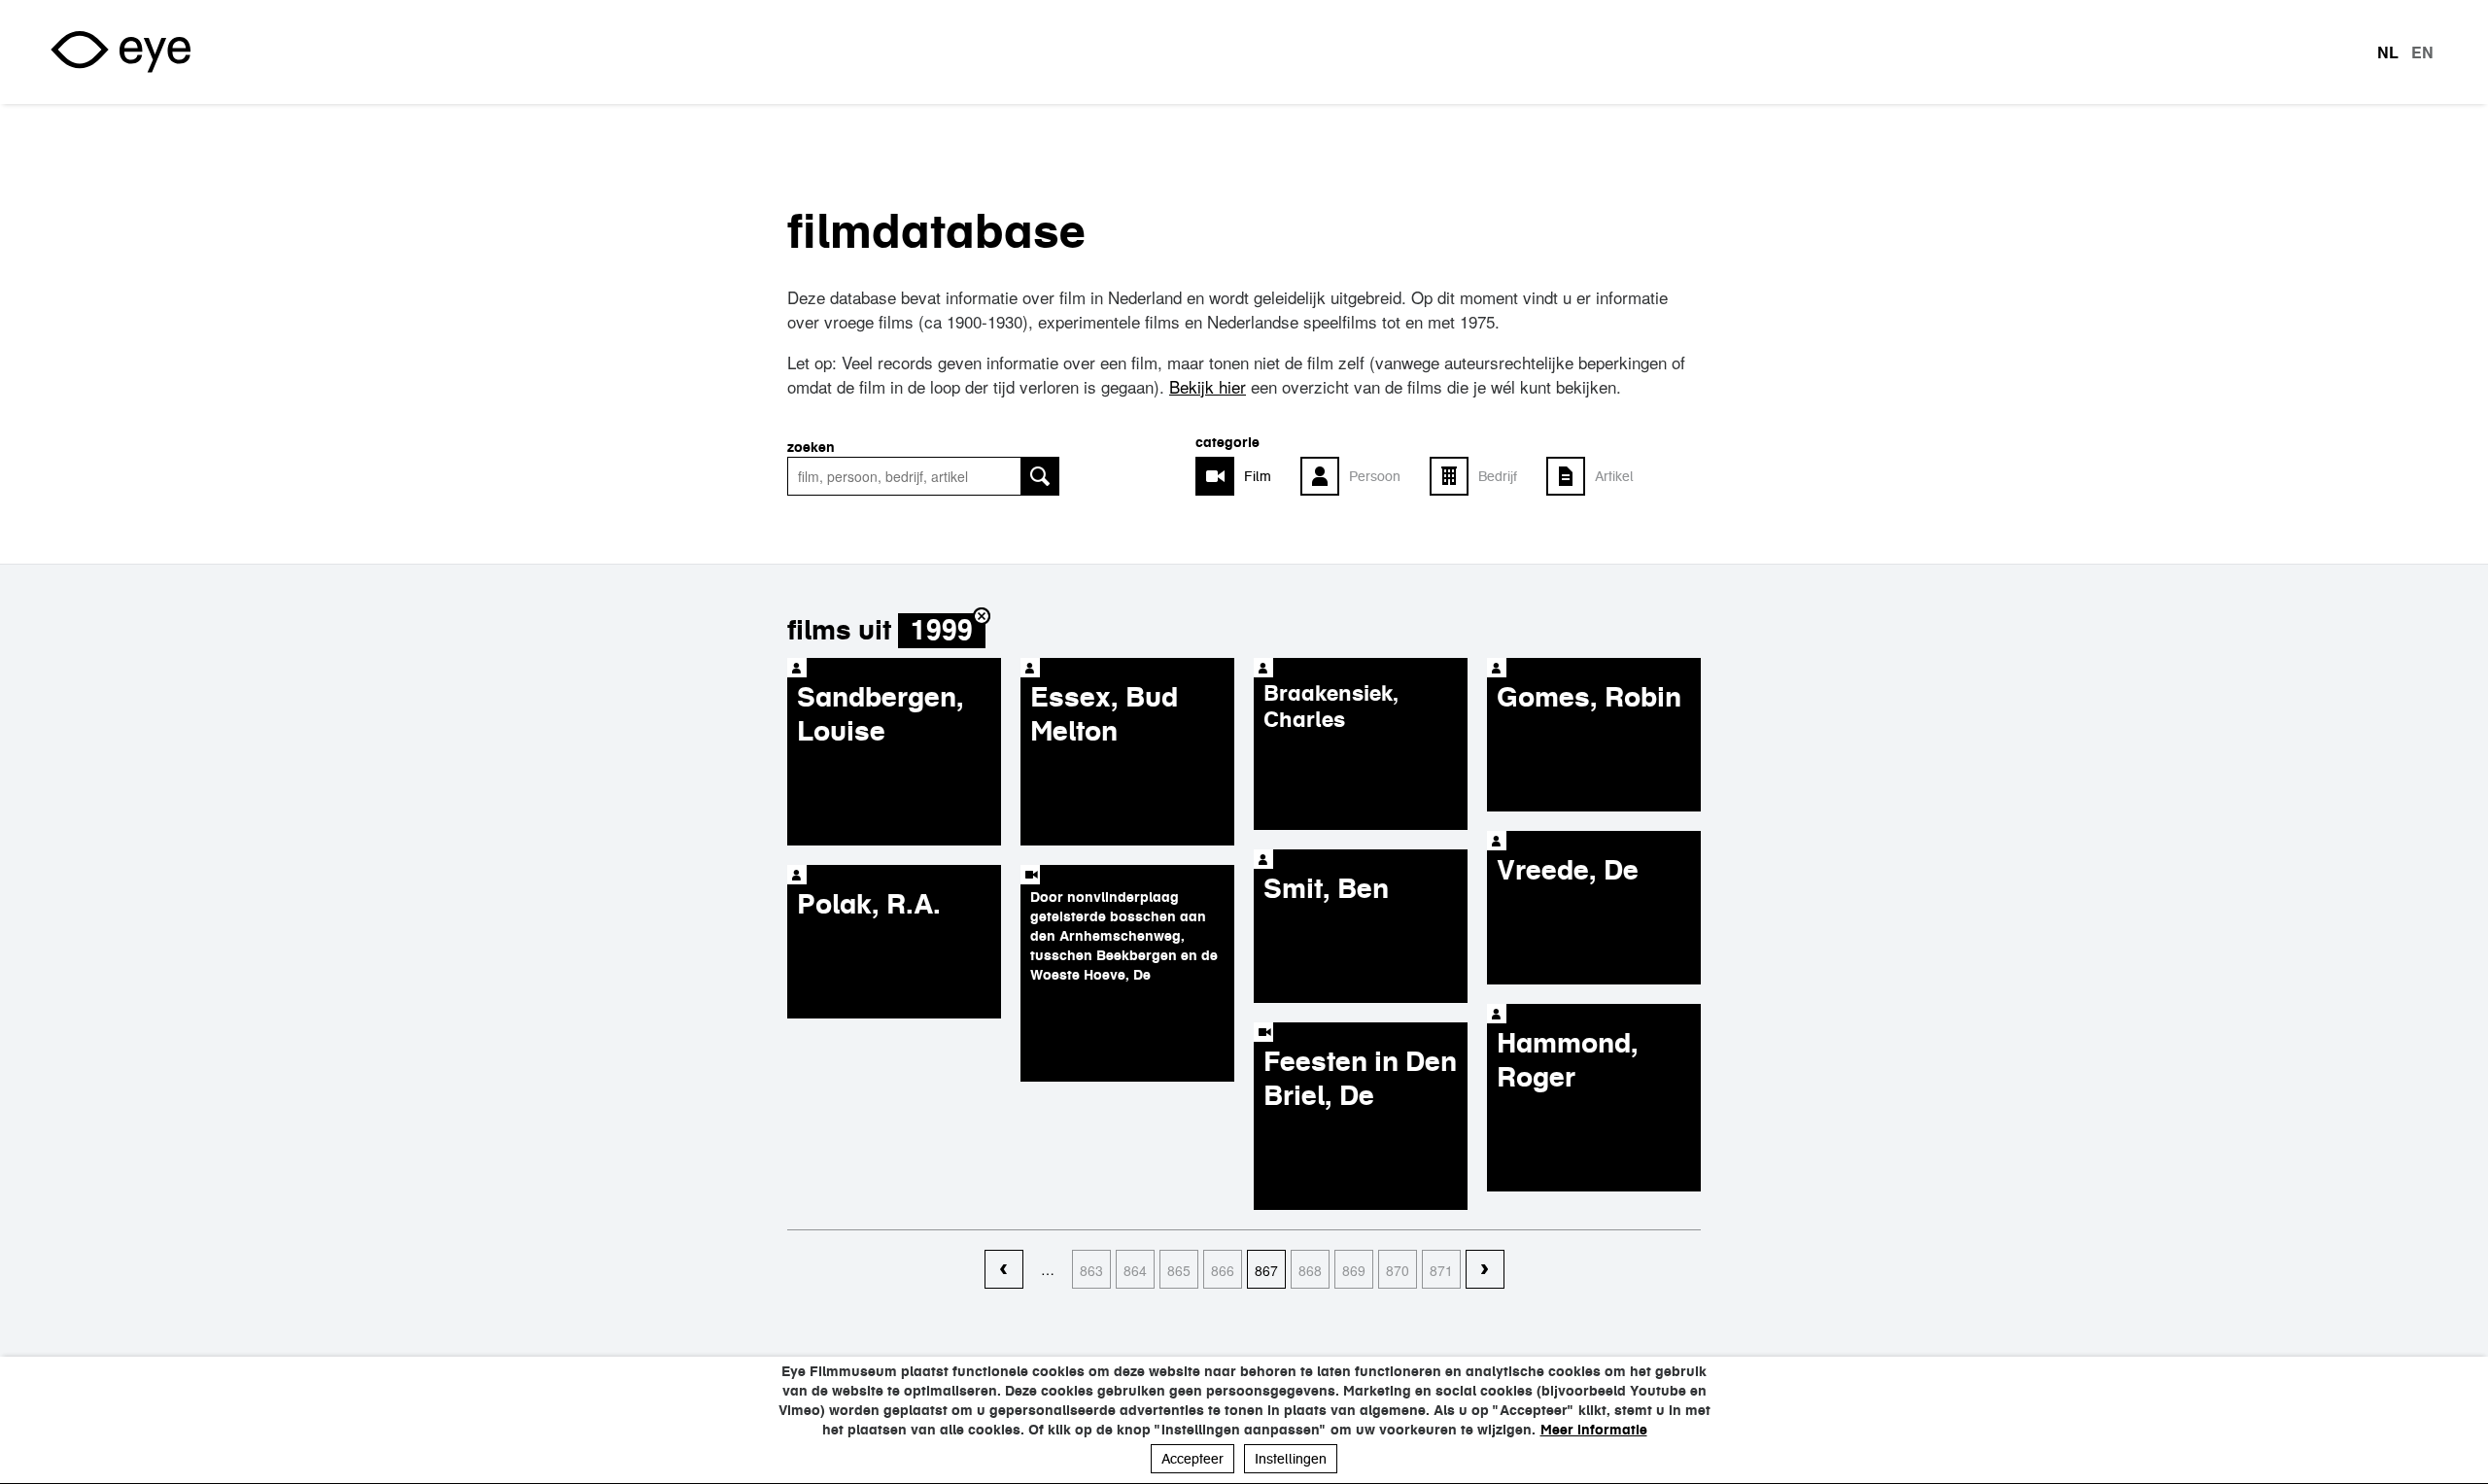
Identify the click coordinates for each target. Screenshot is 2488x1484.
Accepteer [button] (1192, 1459)
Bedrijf (1498, 476)
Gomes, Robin (1589, 697)
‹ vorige (1004, 1270)
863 (1091, 1270)
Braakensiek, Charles (1331, 706)
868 (1310, 1270)
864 (1135, 1270)
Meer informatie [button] (1594, 1430)
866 (1223, 1270)
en (2422, 52)
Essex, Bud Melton (1104, 714)
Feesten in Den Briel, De (1360, 1078)
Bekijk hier (1208, 386)
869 (1354, 1270)
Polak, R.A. (869, 904)
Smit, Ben (1326, 888)
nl (2388, 52)
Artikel (1614, 476)
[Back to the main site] (121, 52)
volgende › (1485, 1270)
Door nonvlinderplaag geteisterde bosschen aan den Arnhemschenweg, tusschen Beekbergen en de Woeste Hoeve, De (1124, 936)
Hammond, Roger (1568, 1060)
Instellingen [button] (1291, 1459)
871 (1441, 1270)
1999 (942, 630)
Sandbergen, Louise (881, 714)
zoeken (811, 447)
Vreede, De (1568, 870)
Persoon (1375, 476)
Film (1258, 476)
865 (1179, 1270)
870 (1398, 1270)
